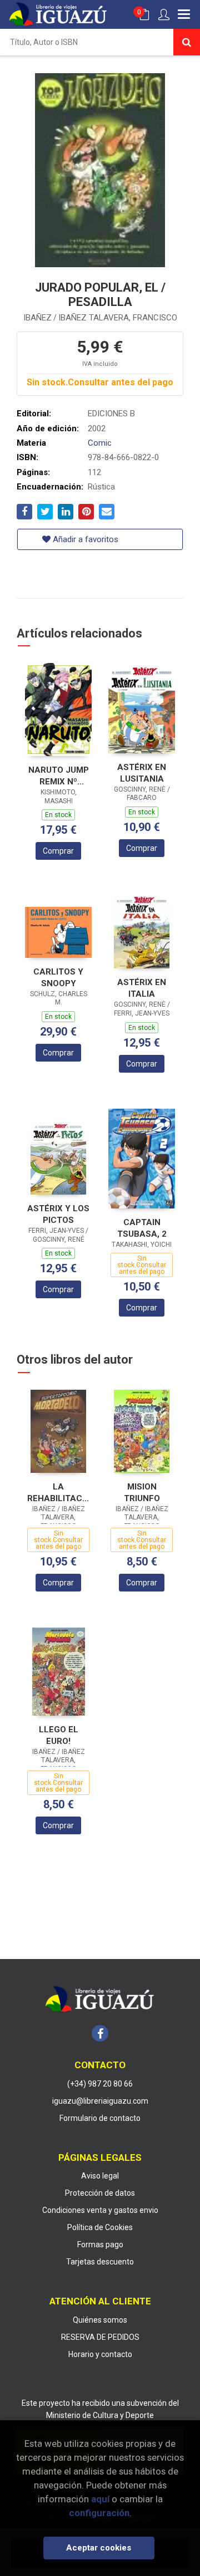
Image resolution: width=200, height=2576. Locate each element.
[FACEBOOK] (100, 2033)
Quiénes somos (100, 2320)
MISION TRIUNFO (142, 1493)
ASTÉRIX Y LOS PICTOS (58, 1214)
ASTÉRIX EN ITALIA (142, 988)
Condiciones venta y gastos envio (100, 2210)
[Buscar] (187, 42)
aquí (100, 2499)
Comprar (58, 851)
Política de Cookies (100, 2227)
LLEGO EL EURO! (59, 1735)
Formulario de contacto (100, 2118)
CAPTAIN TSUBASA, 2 (142, 1228)
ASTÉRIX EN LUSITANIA (142, 773)
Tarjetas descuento (100, 2262)
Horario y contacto (100, 2354)
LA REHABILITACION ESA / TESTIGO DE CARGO (58, 1493)
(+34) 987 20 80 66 (100, 2084)
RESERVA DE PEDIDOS (100, 2337)
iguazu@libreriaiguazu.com (100, 2101)
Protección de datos (100, 2193)
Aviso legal (100, 2176)
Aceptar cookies (99, 2548)
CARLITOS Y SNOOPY (58, 978)
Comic (100, 443)
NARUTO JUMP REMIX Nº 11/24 (59, 776)
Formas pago (100, 2245)
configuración (99, 2513)
